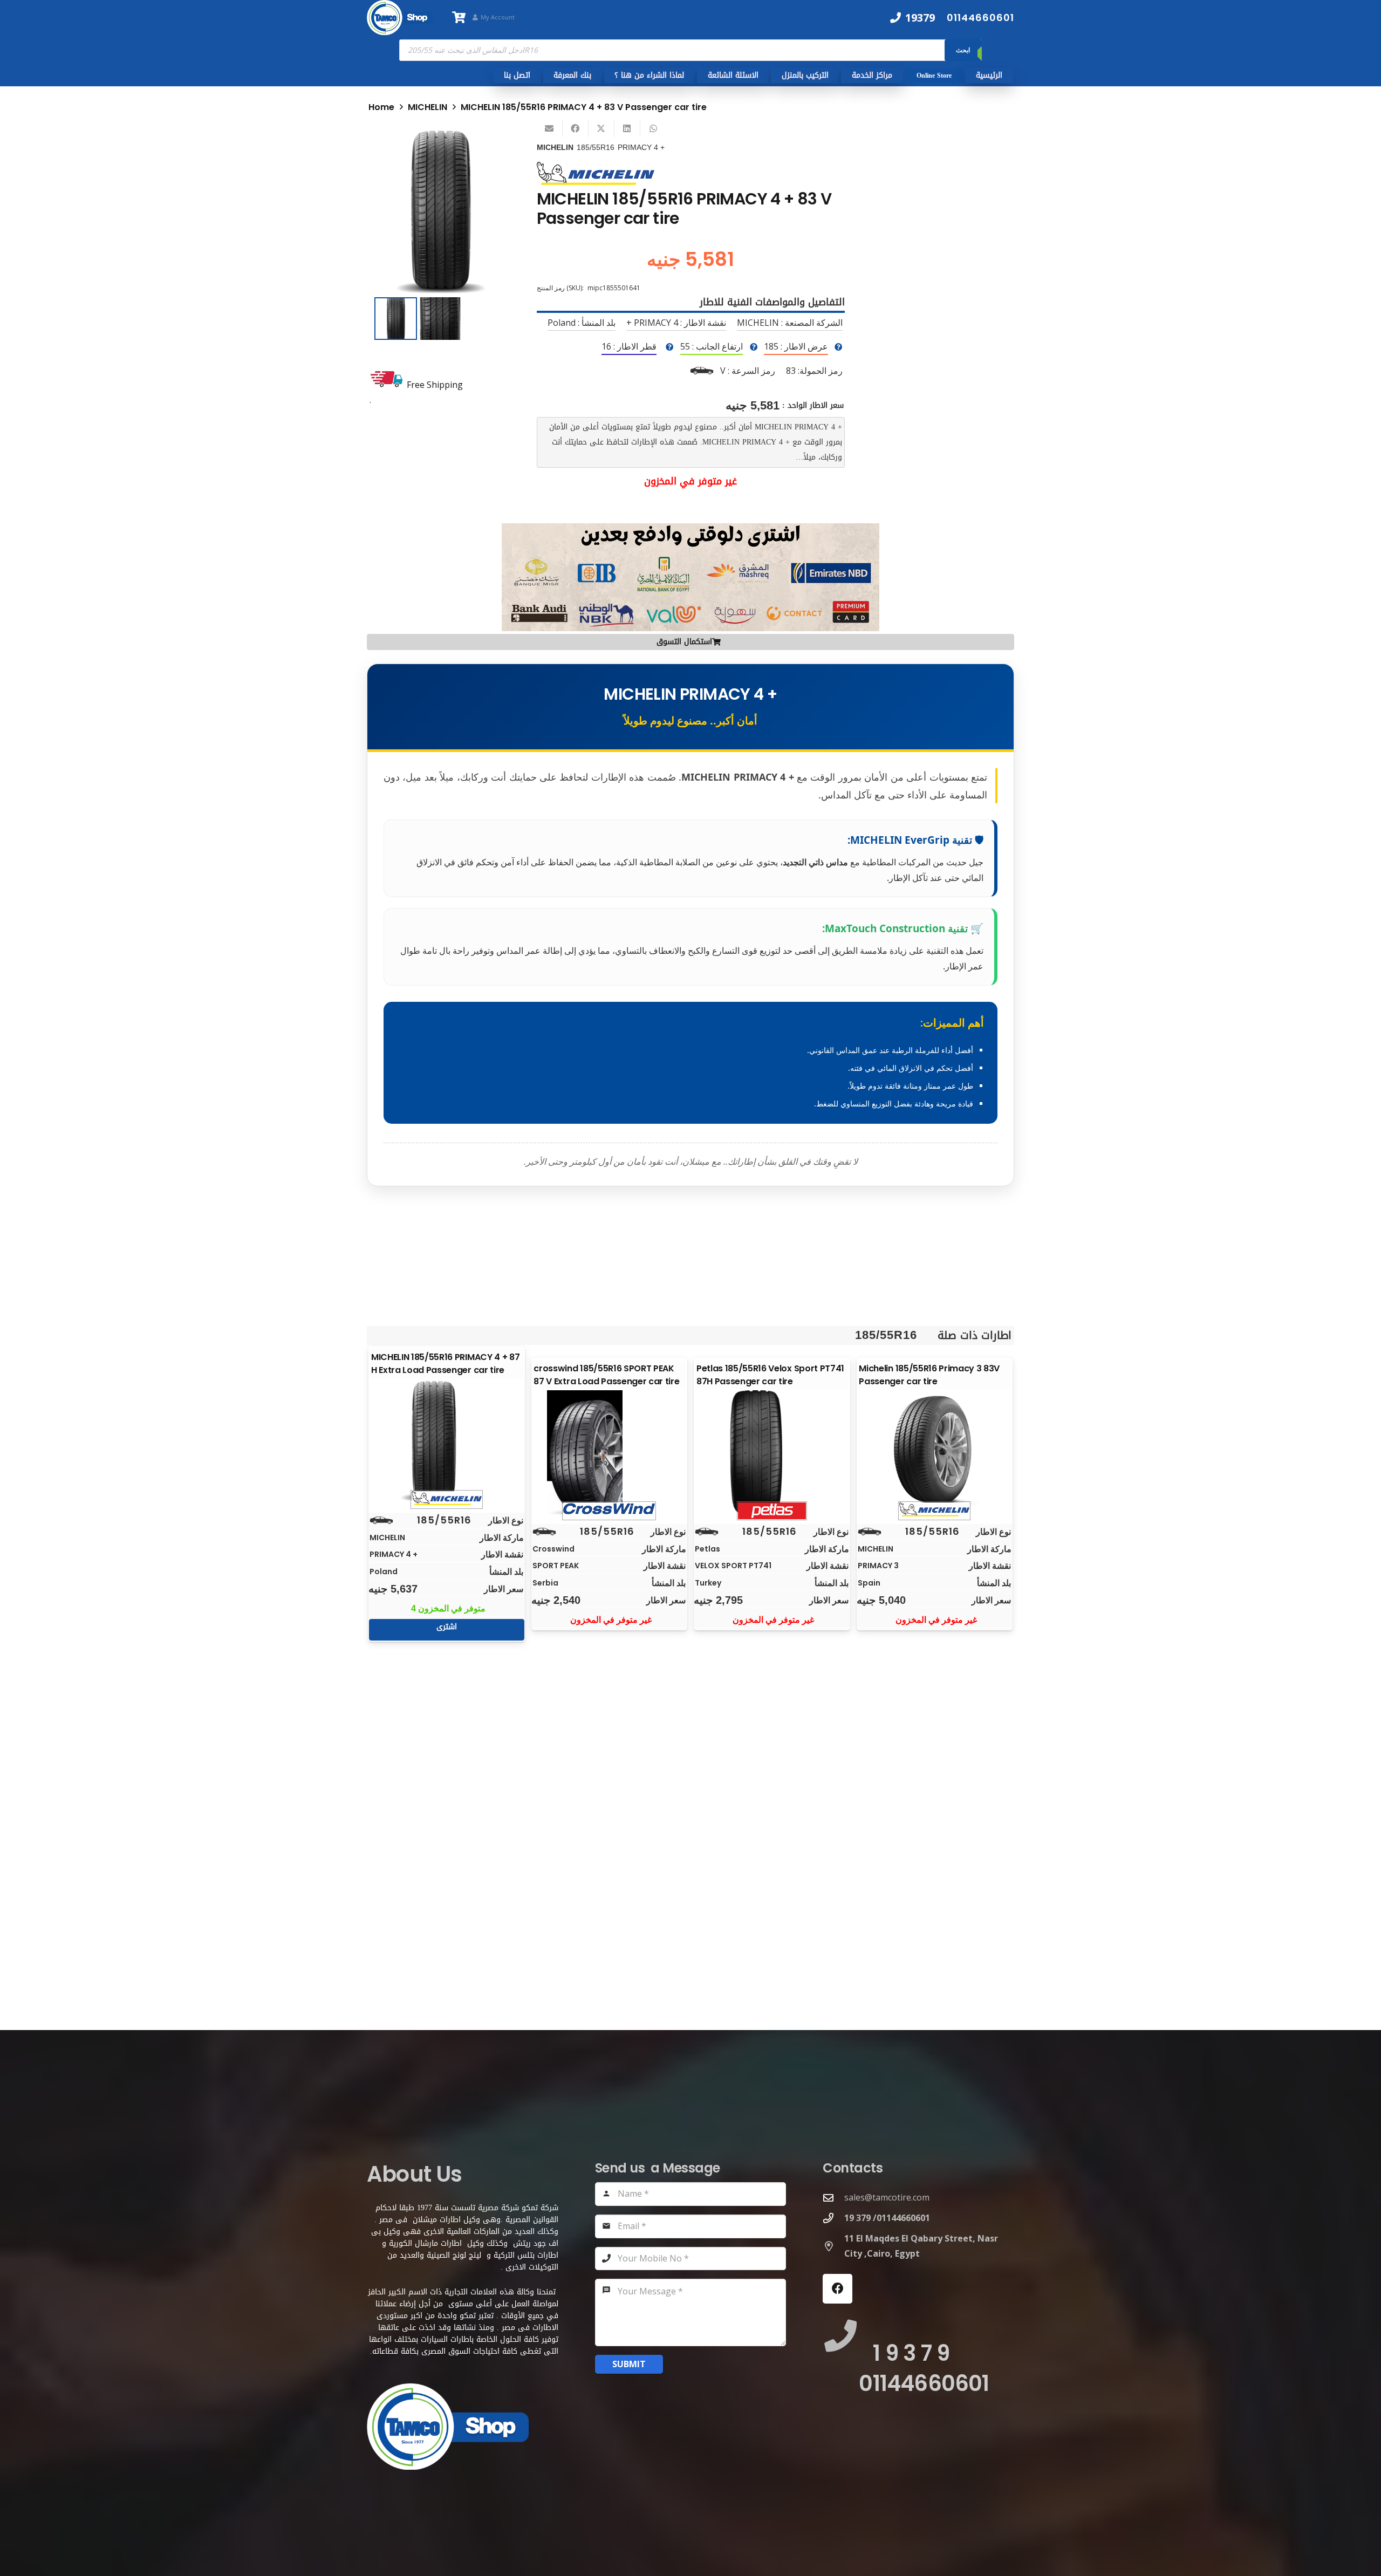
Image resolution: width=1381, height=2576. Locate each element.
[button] (489, 145)
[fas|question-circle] (838, 347)
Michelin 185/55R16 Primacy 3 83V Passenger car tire (929, 1375)
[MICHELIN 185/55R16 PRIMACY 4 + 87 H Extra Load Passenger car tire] (447, 1441)
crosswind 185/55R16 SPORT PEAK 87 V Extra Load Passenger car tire (606, 1375)
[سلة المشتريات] (459, 18)
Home (381, 107)
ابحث (963, 50)
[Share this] (576, 128)
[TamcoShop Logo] (400, 18)
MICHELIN (428, 107)
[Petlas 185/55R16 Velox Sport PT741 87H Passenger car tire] (772, 1452)
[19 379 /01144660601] (833, 2218)
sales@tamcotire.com (887, 2197)
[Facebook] (838, 2289)
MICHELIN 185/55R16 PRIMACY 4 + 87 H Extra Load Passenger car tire (445, 1364)
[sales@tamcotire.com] (833, 2198)
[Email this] (550, 128)
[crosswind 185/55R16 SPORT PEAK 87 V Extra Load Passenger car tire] (609, 1452)
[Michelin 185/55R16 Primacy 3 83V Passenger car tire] (934, 1452)
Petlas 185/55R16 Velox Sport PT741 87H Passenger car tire (770, 1375)
